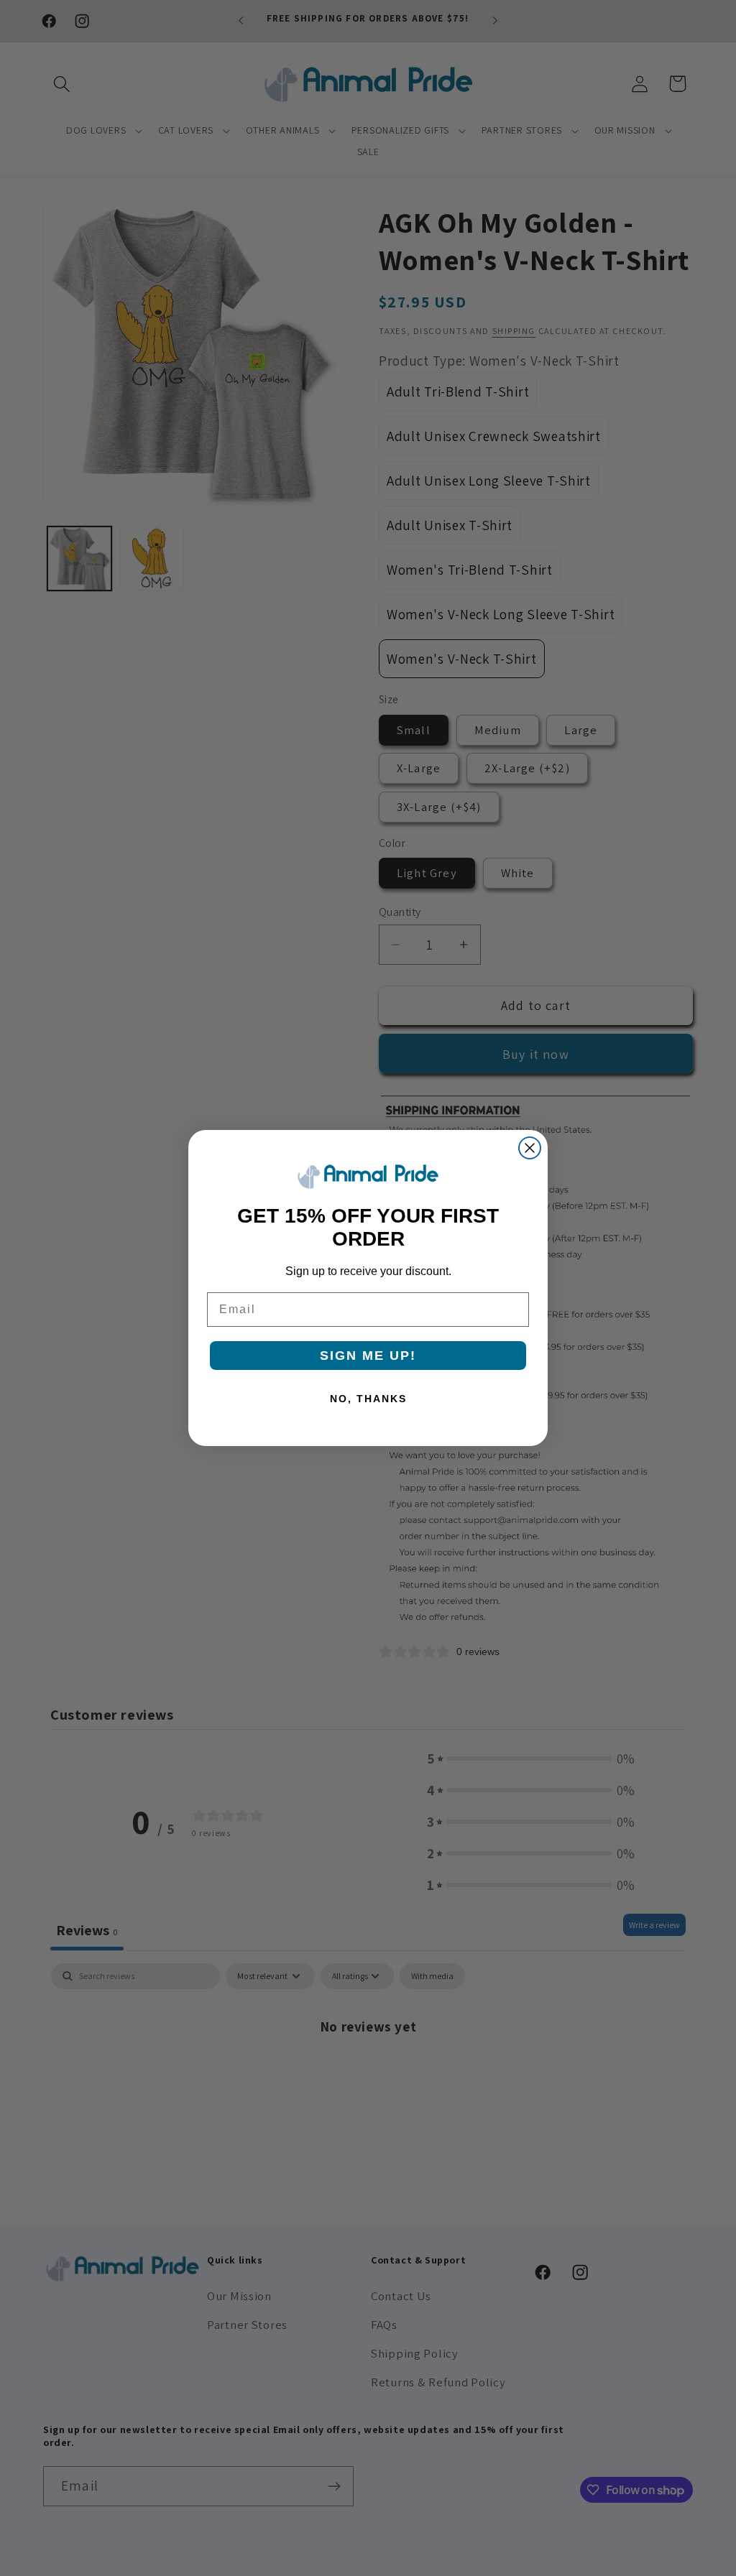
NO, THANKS (368, 1399)
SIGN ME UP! (368, 1356)
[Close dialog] (530, 1148)
